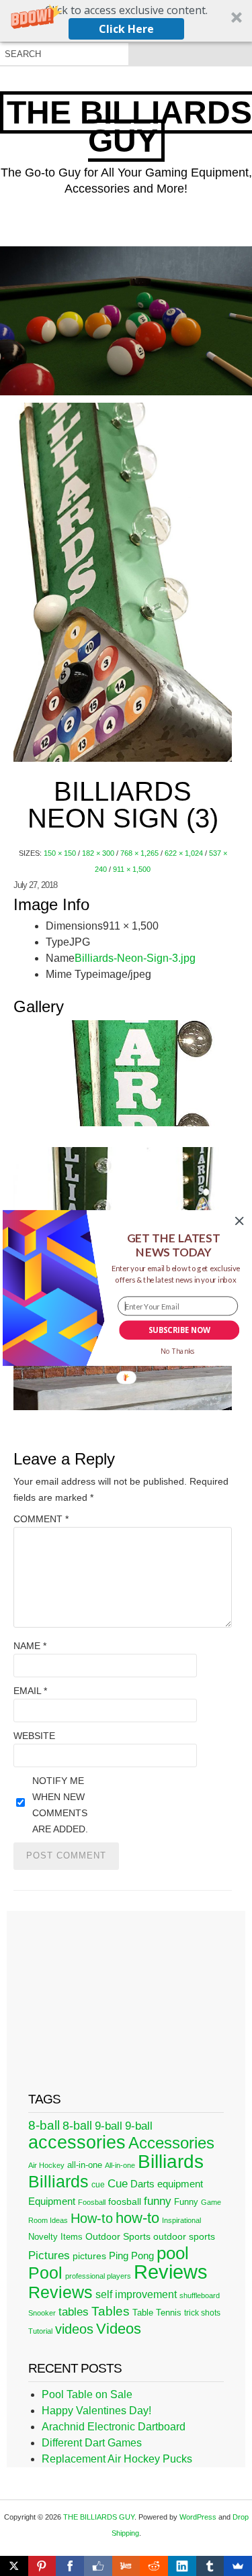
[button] (173, 1245)
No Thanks (177, 1352)
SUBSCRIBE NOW (179, 1330)
